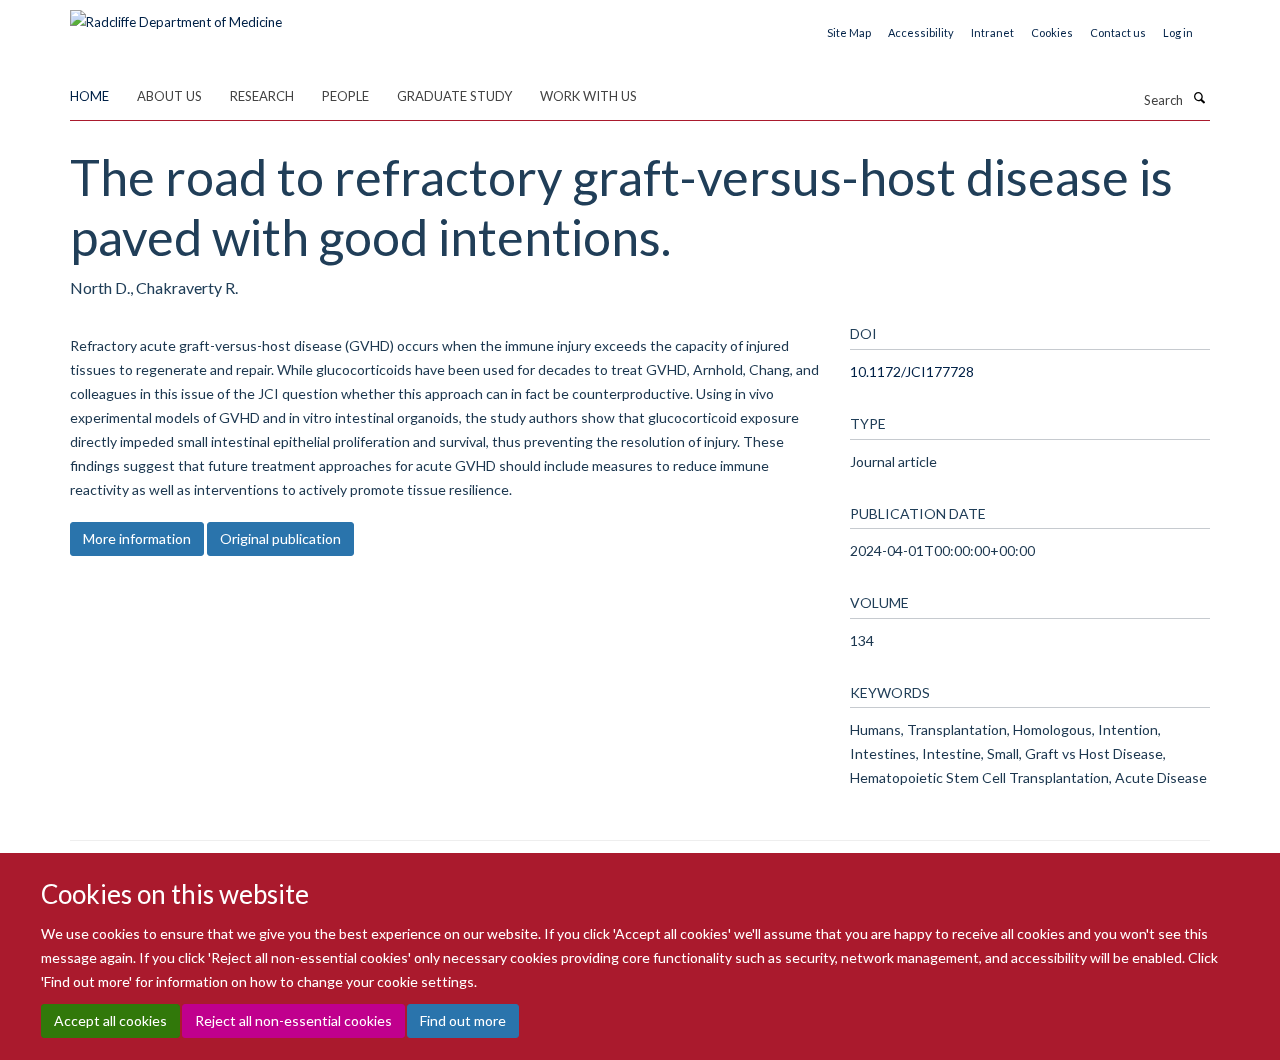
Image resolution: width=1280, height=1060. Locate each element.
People (345, 96)
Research (262, 96)
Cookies (1052, 32)
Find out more (463, 1020)
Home (89, 96)
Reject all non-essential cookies (293, 1020)
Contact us (1118, 32)
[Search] (1199, 98)
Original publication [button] (280, 538)
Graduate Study (454, 96)
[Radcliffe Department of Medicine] (176, 15)
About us (169, 96)
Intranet (992, 32)
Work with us (588, 96)
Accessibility (921, 32)
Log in (1178, 32)
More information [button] (137, 538)
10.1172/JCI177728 (912, 371)
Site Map (849, 32)
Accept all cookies (110, 1020)
